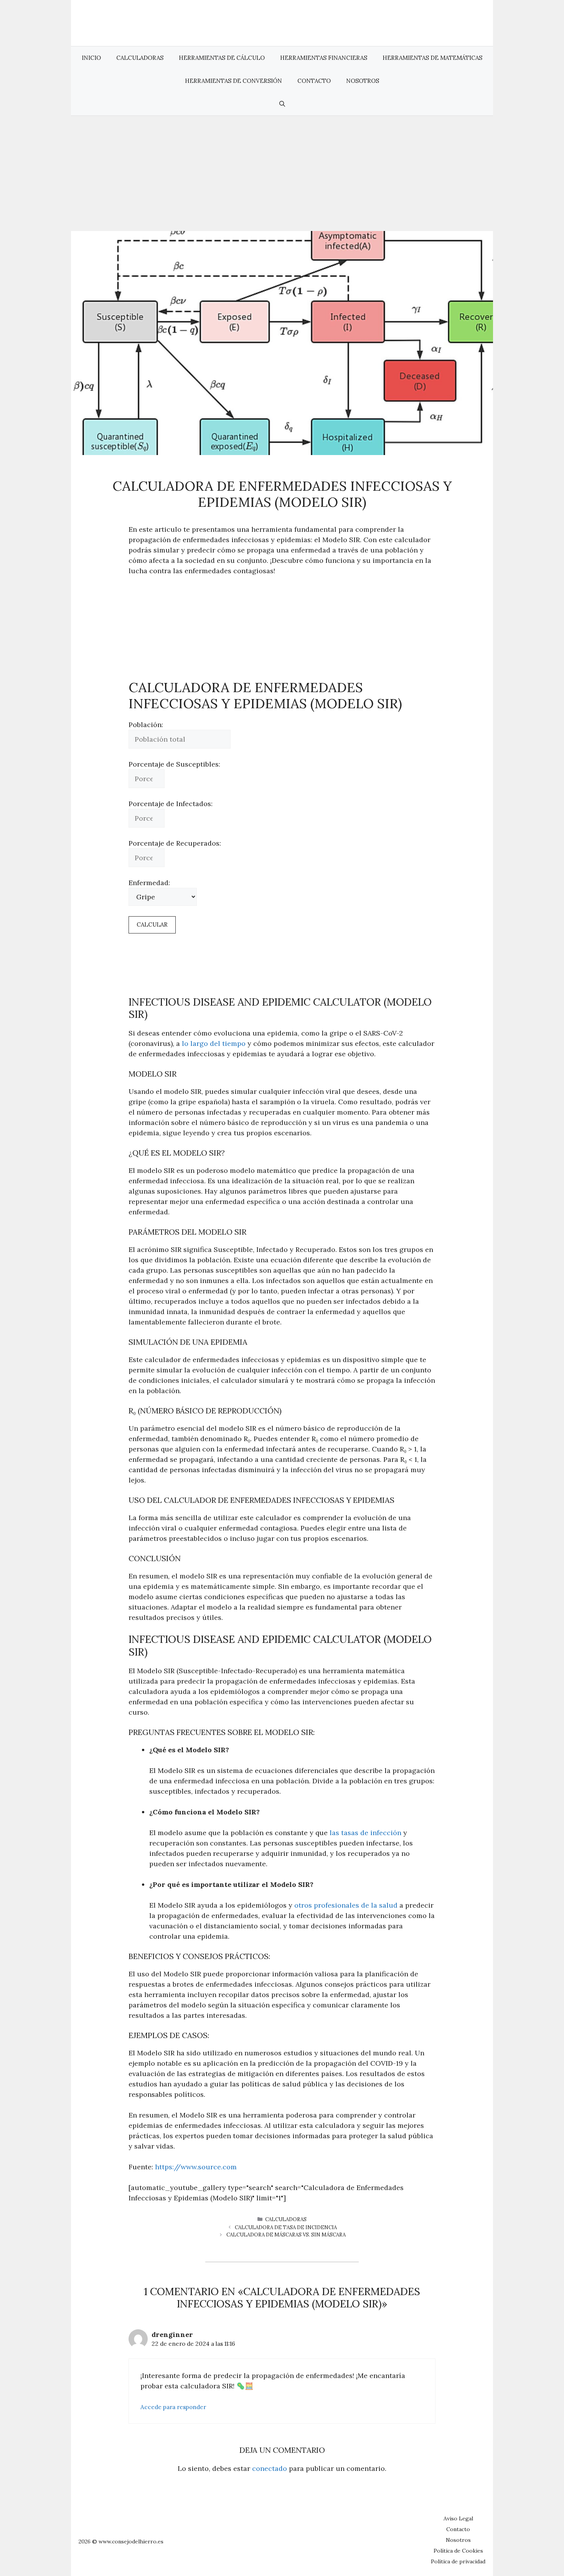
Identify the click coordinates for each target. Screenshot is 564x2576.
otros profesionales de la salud (346, 1905)
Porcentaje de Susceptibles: (174, 764)
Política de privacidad (458, 2561)
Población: (146, 725)
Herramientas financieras (324, 58)
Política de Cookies (458, 2551)
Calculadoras (140, 58)
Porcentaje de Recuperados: (175, 843)
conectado (270, 2468)
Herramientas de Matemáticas (432, 58)
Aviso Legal (458, 2518)
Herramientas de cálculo (222, 58)
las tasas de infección (365, 1833)
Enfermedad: (149, 883)
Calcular (152, 924)
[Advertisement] (282, 173)
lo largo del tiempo (214, 1043)
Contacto (314, 81)
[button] (282, 104)
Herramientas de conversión (233, 81)
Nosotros (363, 81)
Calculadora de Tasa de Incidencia (286, 2227)
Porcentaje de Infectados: (171, 804)
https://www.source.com (196, 2167)
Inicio (91, 58)
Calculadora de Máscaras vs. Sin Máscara (286, 2235)
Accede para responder (173, 2407)
